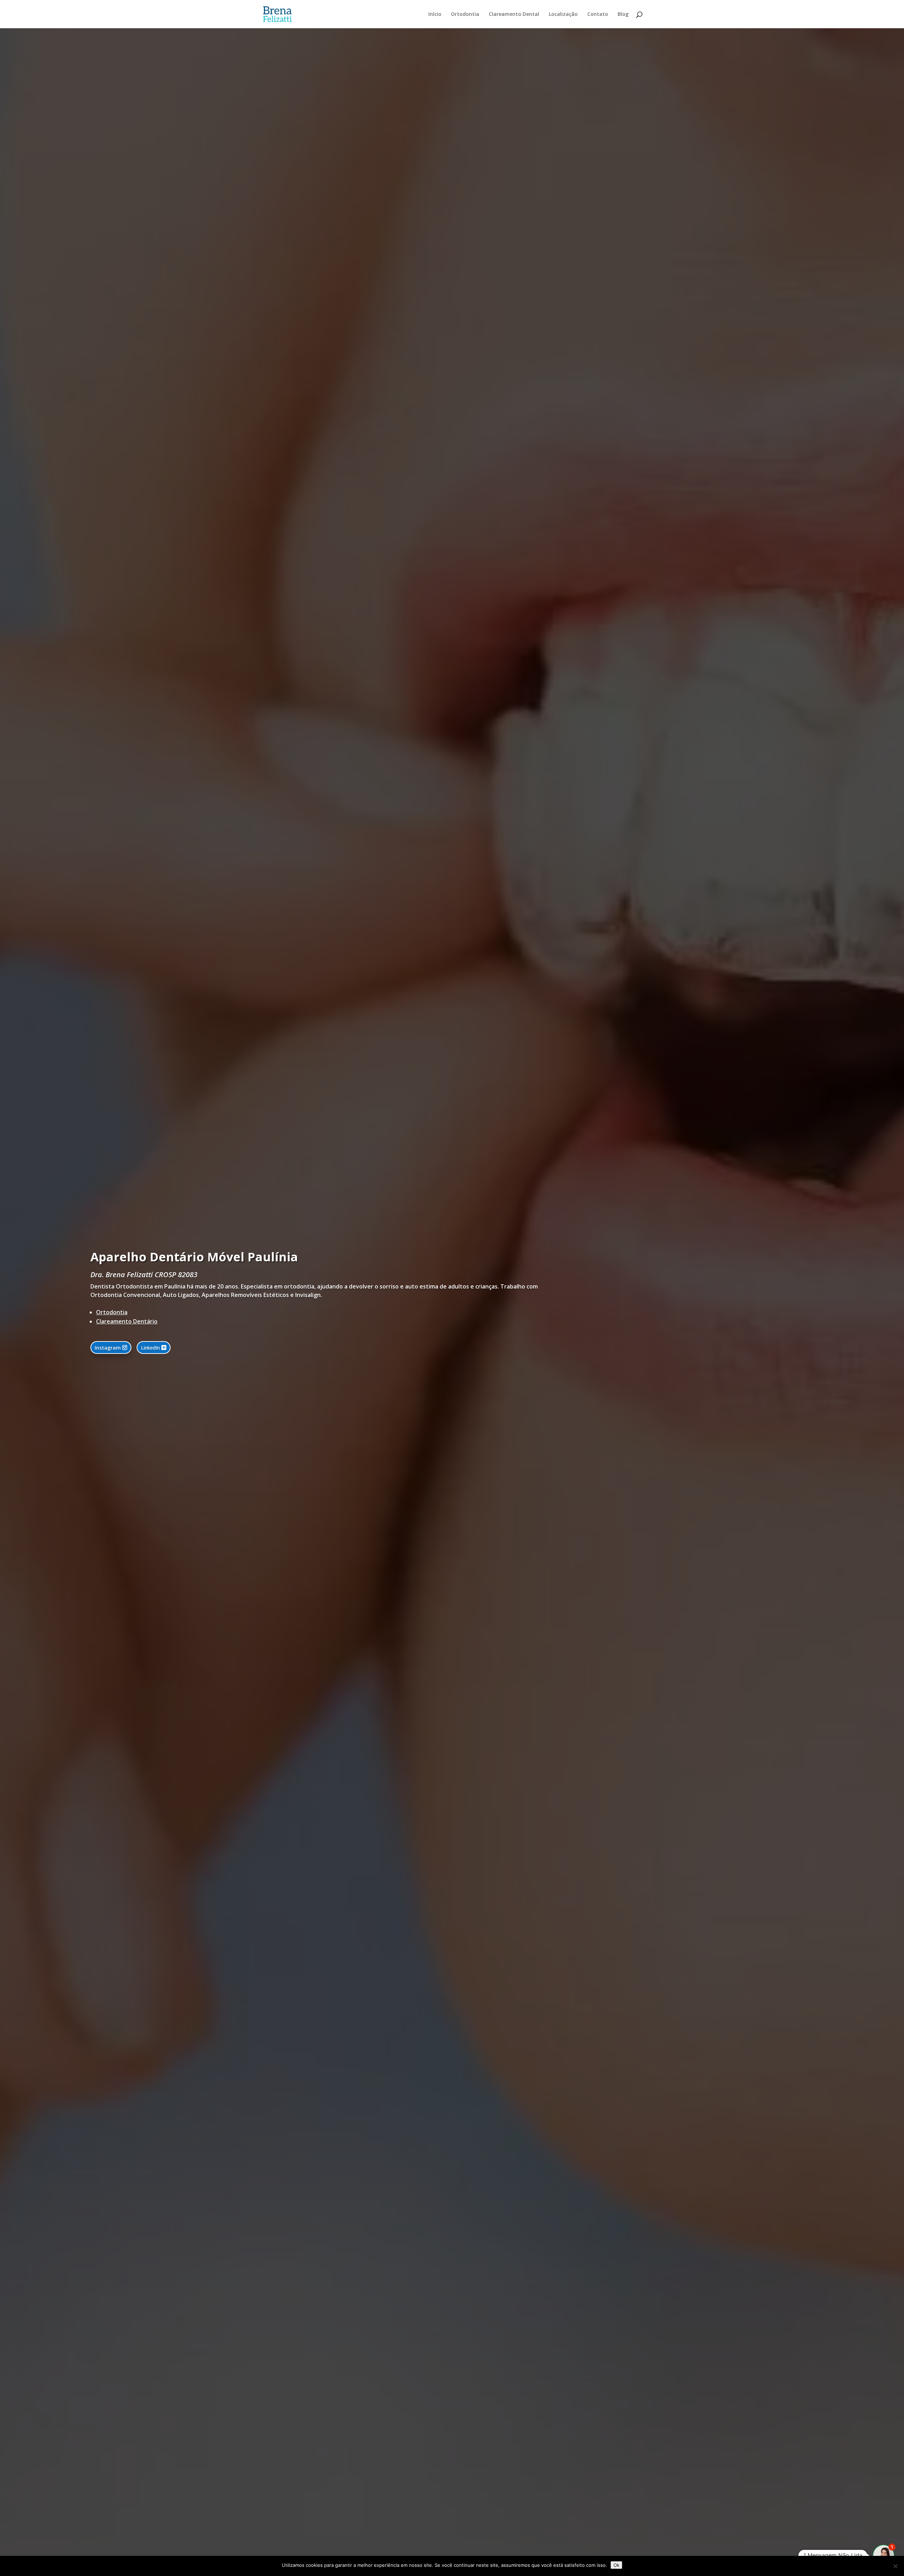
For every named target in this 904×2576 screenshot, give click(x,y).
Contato (598, 14)
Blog (623, 14)
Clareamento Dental (514, 14)
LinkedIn (150, 1348)
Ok (616, 2565)
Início (435, 14)
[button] (884, 2556)
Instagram (108, 1348)
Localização (563, 14)
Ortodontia (465, 14)
